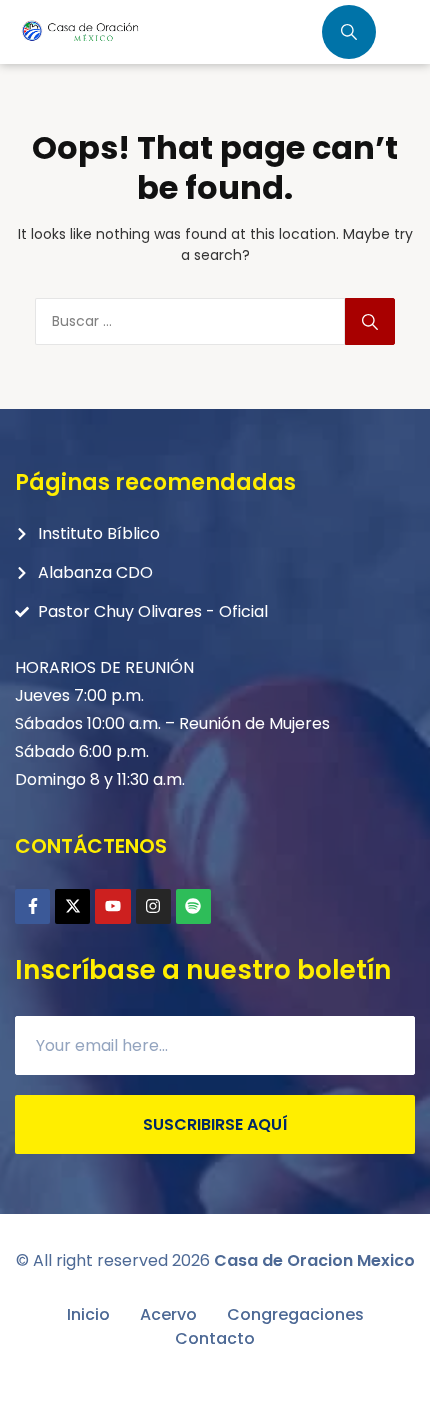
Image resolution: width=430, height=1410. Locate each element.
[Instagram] (153, 906)
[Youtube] (112, 906)
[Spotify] (193, 906)
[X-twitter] (72, 906)
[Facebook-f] (32, 906)
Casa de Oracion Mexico (314, 1260)
